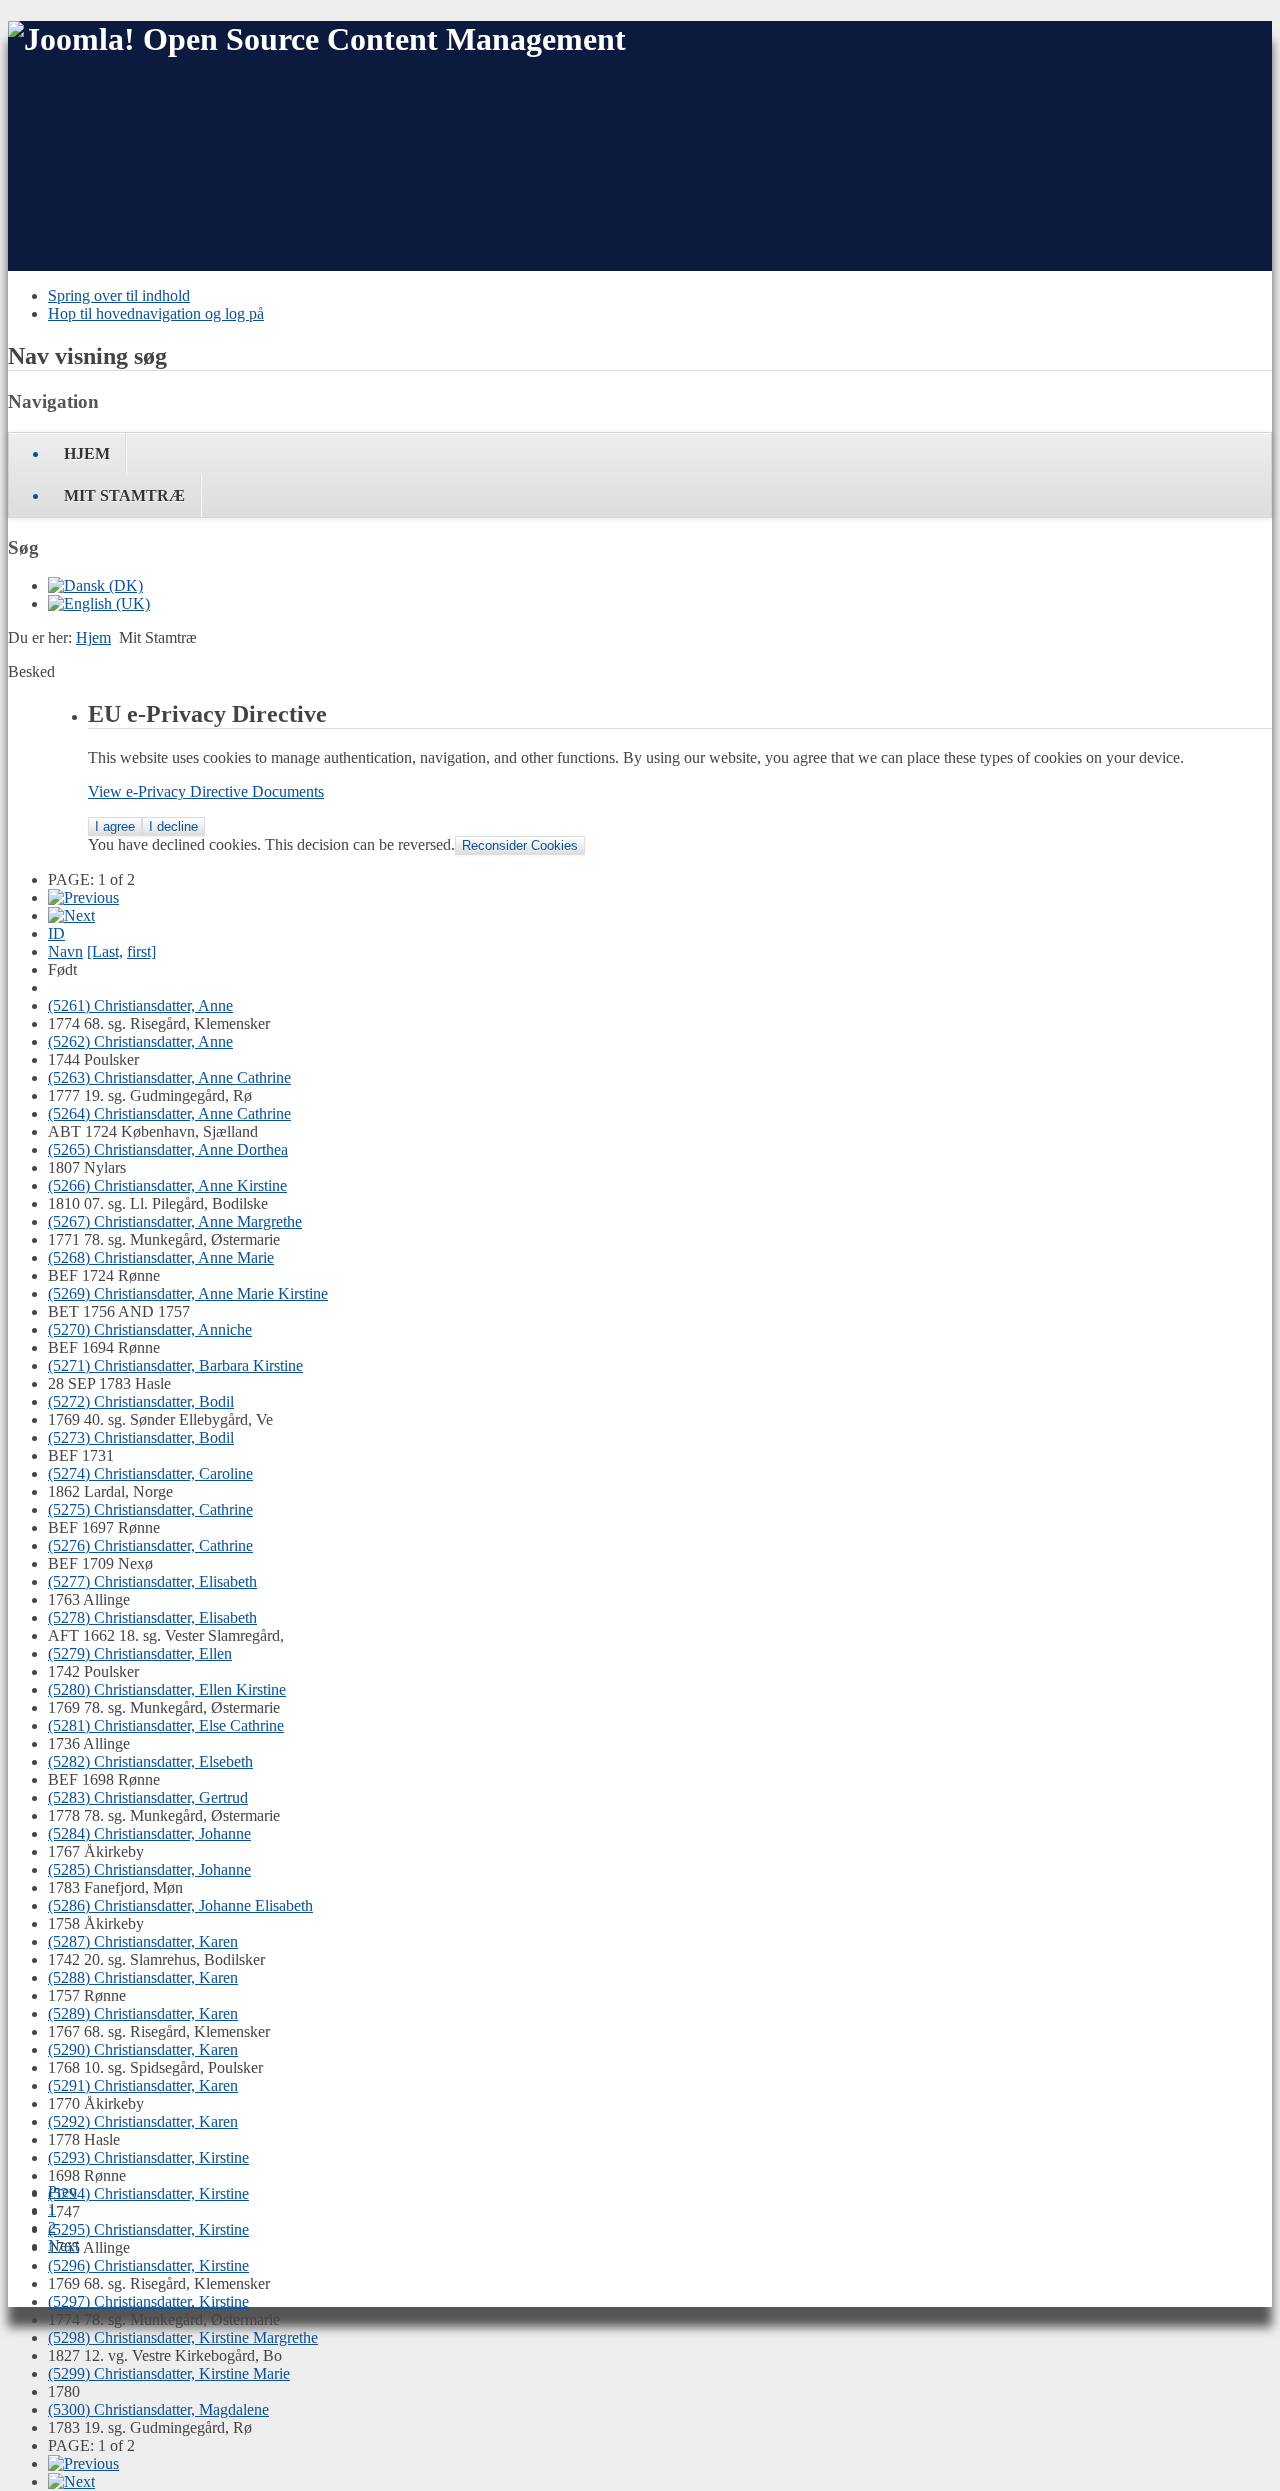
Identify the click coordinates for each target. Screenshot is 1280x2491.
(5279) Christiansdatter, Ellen (140, 1653)
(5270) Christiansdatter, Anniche (150, 1329)
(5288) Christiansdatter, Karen (143, 1977)
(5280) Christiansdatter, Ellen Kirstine (167, 1689)
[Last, (105, 951)
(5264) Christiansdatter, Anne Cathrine (169, 1113)
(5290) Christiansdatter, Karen (143, 2049)
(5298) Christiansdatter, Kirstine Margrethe (183, 2337)
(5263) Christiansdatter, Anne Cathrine (169, 1077)
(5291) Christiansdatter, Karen (143, 2085)
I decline (173, 826)
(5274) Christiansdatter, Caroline (150, 1473)
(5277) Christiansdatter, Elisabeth (152, 1581)
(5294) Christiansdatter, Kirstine (148, 2193)
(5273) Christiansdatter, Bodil (141, 1437)
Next (63, 2245)
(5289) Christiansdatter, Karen (143, 2013)
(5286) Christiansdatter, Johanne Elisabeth (180, 1905)
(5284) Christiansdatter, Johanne (149, 1833)
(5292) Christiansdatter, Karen (143, 2121)
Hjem (87, 453)
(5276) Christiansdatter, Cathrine (150, 1545)
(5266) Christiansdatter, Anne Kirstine (167, 1185)
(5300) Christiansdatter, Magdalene (158, 2409)
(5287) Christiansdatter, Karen (143, 1941)
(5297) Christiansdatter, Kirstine (148, 2301)
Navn (65, 951)
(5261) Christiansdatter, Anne (140, 1005)
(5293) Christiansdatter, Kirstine (148, 2157)
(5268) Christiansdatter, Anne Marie (161, 1257)
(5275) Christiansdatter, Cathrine (150, 1509)
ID (56, 933)
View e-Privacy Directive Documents (206, 791)
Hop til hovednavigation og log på (156, 313)
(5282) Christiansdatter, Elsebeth (150, 1761)
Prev (62, 2191)
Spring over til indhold (119, 295)
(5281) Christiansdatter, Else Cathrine (166, 1725)
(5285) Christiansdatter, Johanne (149, 1869)
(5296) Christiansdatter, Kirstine (148, 2265)
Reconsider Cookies (520, 845)
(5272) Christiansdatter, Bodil (141, 1401)
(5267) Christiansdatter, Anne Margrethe (175, 1221)
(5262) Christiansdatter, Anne (140, 1041)
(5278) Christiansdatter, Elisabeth (152, 1617)
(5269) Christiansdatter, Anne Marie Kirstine (188, 1293)
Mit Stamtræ (124, 495)
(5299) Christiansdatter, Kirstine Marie (169, 2373)
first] (141, 951)
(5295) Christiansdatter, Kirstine (148, 2229)
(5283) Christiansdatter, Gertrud (148, 1797)
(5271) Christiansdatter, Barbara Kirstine (175, 1365)
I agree (115, 826)
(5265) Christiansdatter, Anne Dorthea (168, 1149)
